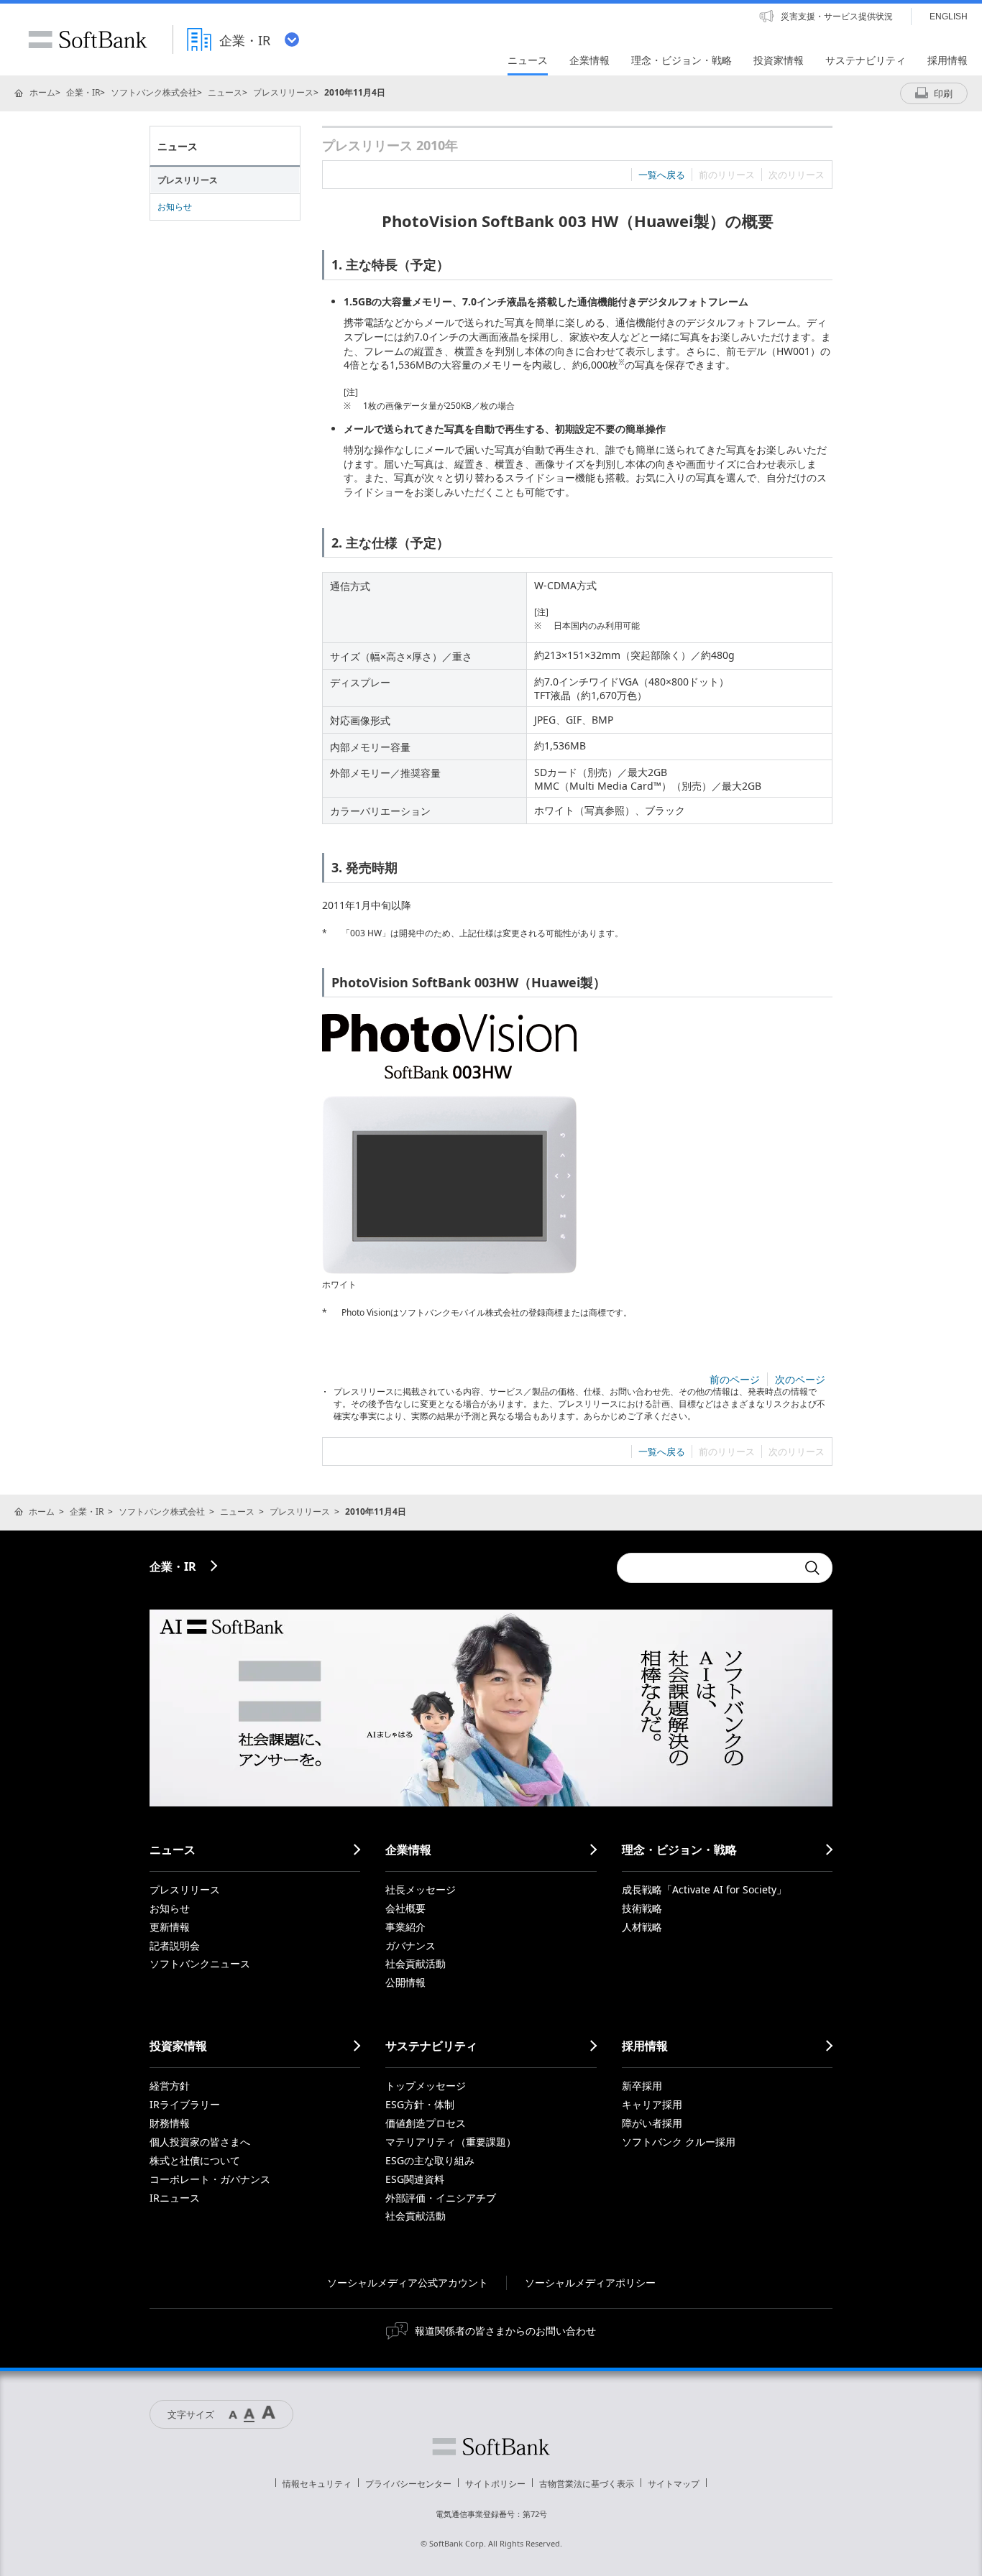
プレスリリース (283, 92)
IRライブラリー (185, 2104)
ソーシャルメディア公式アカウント (408, 2282)
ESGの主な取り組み (430, 2160)
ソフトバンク (491, 2447)
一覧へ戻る (662, 175)
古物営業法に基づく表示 (587, 2484)
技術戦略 (642, 1908)
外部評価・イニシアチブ (441, 2198)
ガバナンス (410, 1945)
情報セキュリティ (317, 2484)
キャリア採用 (652, 2104)
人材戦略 (642, 1927)
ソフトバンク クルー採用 (679, 2142)
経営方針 (170, 2086)
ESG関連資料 (415, 2179)
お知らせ (175, 207)
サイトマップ (674, 2484)
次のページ (800, 1379)
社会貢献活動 (416, 1963)
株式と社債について (195, 2160)
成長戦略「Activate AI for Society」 (704, 1889)
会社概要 (405, 1908)
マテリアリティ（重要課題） (451, 2142)
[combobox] (707, 1568)
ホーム (42, 92)
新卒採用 (642, 2086)
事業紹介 (405, 1927)
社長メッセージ (421, 1889)
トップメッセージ (426, 2086)
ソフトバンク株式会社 (154, 92)
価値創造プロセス (426, 2123)
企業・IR (83, 92)
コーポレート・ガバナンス (210, 2179)
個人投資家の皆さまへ (200, 2142)
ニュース (225, 92)
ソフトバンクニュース (200, 1963)
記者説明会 (175, 1945)
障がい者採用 (652, 2123)
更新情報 (170, 1927)
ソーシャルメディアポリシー (590, 2282)
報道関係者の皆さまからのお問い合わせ (505, 2331)
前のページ (735, 1379)
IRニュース (175, 2198)
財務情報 (170, 2123)
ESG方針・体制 (420, 2104)
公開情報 (405, 1982)
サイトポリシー (495, 2484)
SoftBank (88, 40)
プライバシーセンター (408, 2484)
